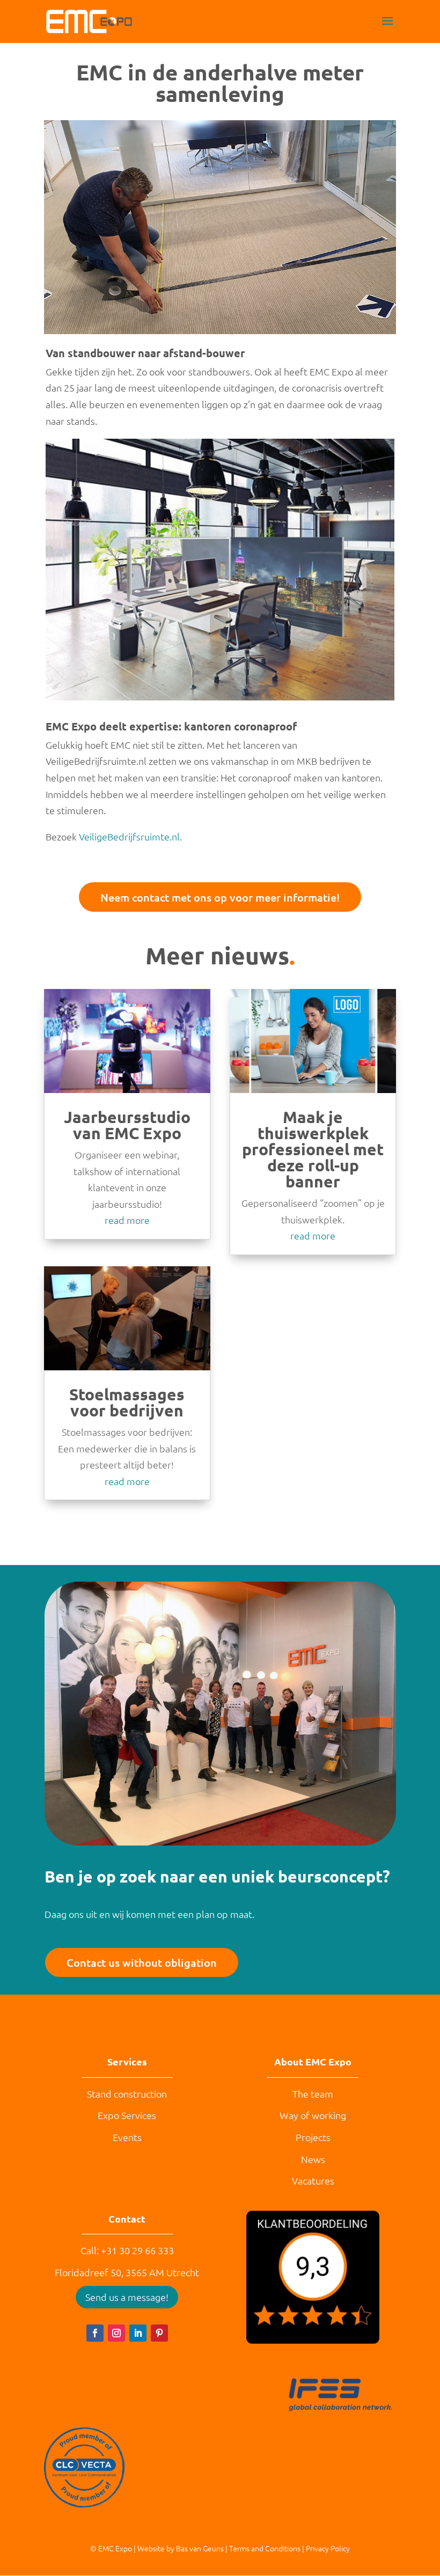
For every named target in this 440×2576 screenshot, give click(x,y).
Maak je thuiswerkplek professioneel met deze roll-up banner (313, 1149)
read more (127, 1220)
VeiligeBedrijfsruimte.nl (129, 836)
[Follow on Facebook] (95, 2333)
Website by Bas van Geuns (181, 2548)
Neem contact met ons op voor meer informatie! (220, 897)
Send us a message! (127, 2297)
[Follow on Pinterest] (159, 2333)
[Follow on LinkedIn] (138, 2333)
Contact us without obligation (142, 1962)
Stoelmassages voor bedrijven (127, 1402)
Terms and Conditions (265, 2548)
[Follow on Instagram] (116, 2333)
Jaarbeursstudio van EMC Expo (127, 1125)
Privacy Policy (328, 2548)
